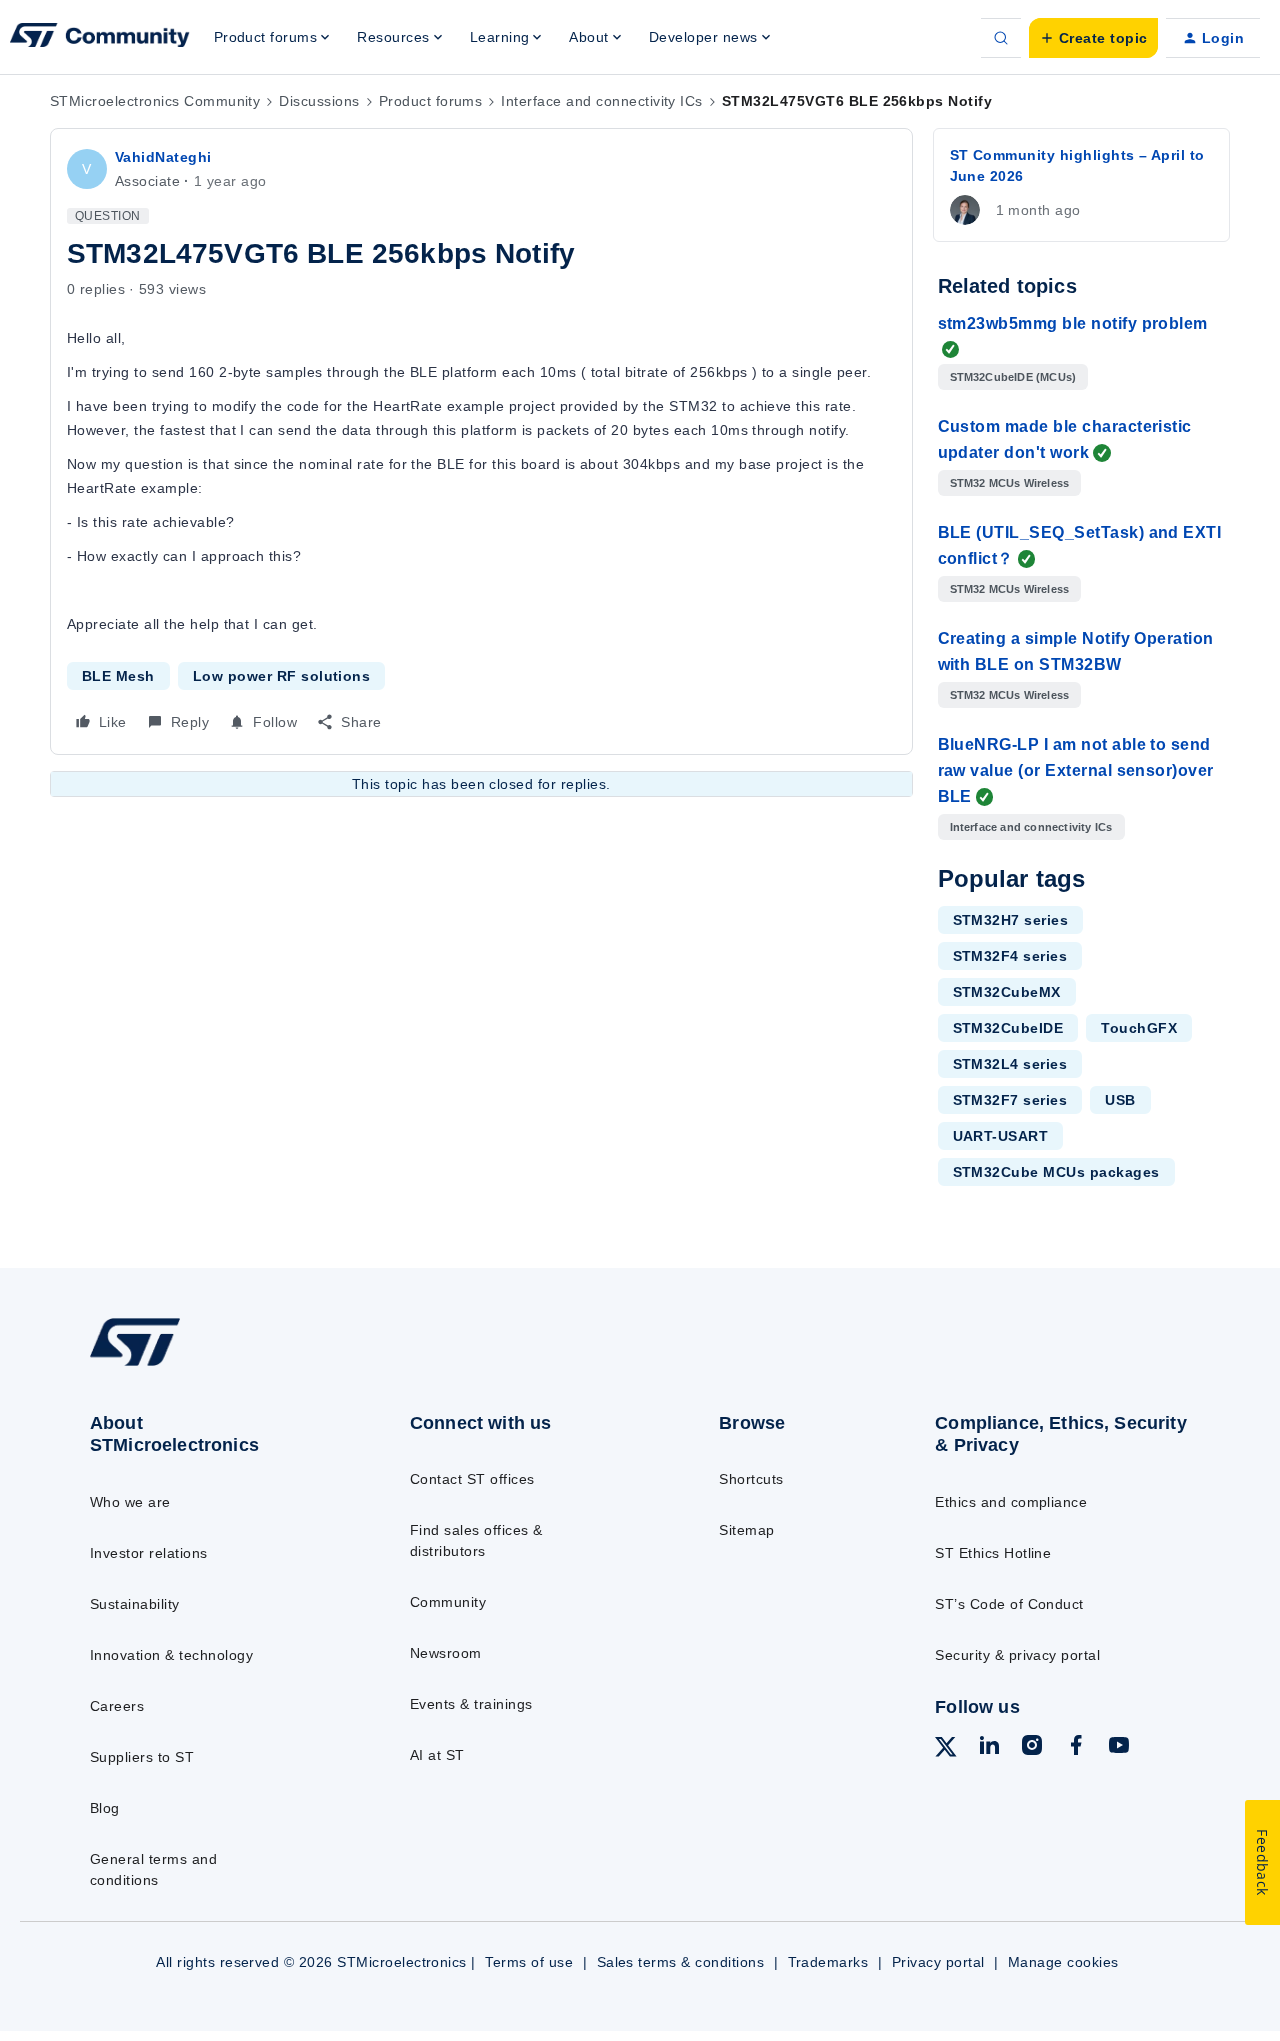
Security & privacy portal (1017, 1655)
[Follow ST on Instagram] (1032, 1748)
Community (448, 1602)
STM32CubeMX (1007, 992)
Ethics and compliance (1011, 1502)
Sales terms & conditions (681, 1962)
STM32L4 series (1010, 1064)
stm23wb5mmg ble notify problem (1073, 323)
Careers (117, 1706)
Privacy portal (938, 1962)
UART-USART (1001, 1136)
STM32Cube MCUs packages (1056, 1172)
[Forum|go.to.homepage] (100, 38)
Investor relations (149, 1553)
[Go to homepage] (212, 1365)
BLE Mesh (118, 676)
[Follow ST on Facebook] (1076, 1748)
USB (1120, 1100)
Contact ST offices (472, 1479)
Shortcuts (751, 1479)
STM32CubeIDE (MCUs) (1013, 377)
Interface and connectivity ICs (601, 101)
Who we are (130, 1502)
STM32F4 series (1010, 956)
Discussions (319, 101)
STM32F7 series (1010, 1100)
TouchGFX (1139, 1028)
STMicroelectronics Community (155, 101)
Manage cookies (1063, 1962)
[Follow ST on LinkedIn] (989, 1748)
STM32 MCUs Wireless (1010, 483)
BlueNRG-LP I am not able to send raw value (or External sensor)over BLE (1076, 770)
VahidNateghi (163, 157)
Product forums (431, 101)
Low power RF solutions (282, 676)
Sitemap (746, 1530)
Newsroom (446, 1653)
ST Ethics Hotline (993, 1553)
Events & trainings (471, 1704)
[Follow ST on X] (946, 1750)
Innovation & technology (171, 1655)
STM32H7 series (1011, 920)
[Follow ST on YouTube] (1119, 1748)
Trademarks (828, 1962)
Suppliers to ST (142, 1757)
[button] (1093, 38)
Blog (105, 1808)
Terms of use (529, 1962)
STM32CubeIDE (1008, 1028)
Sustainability (135, 1604)
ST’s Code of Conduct (1009, 1604)
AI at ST (437, 1755)
